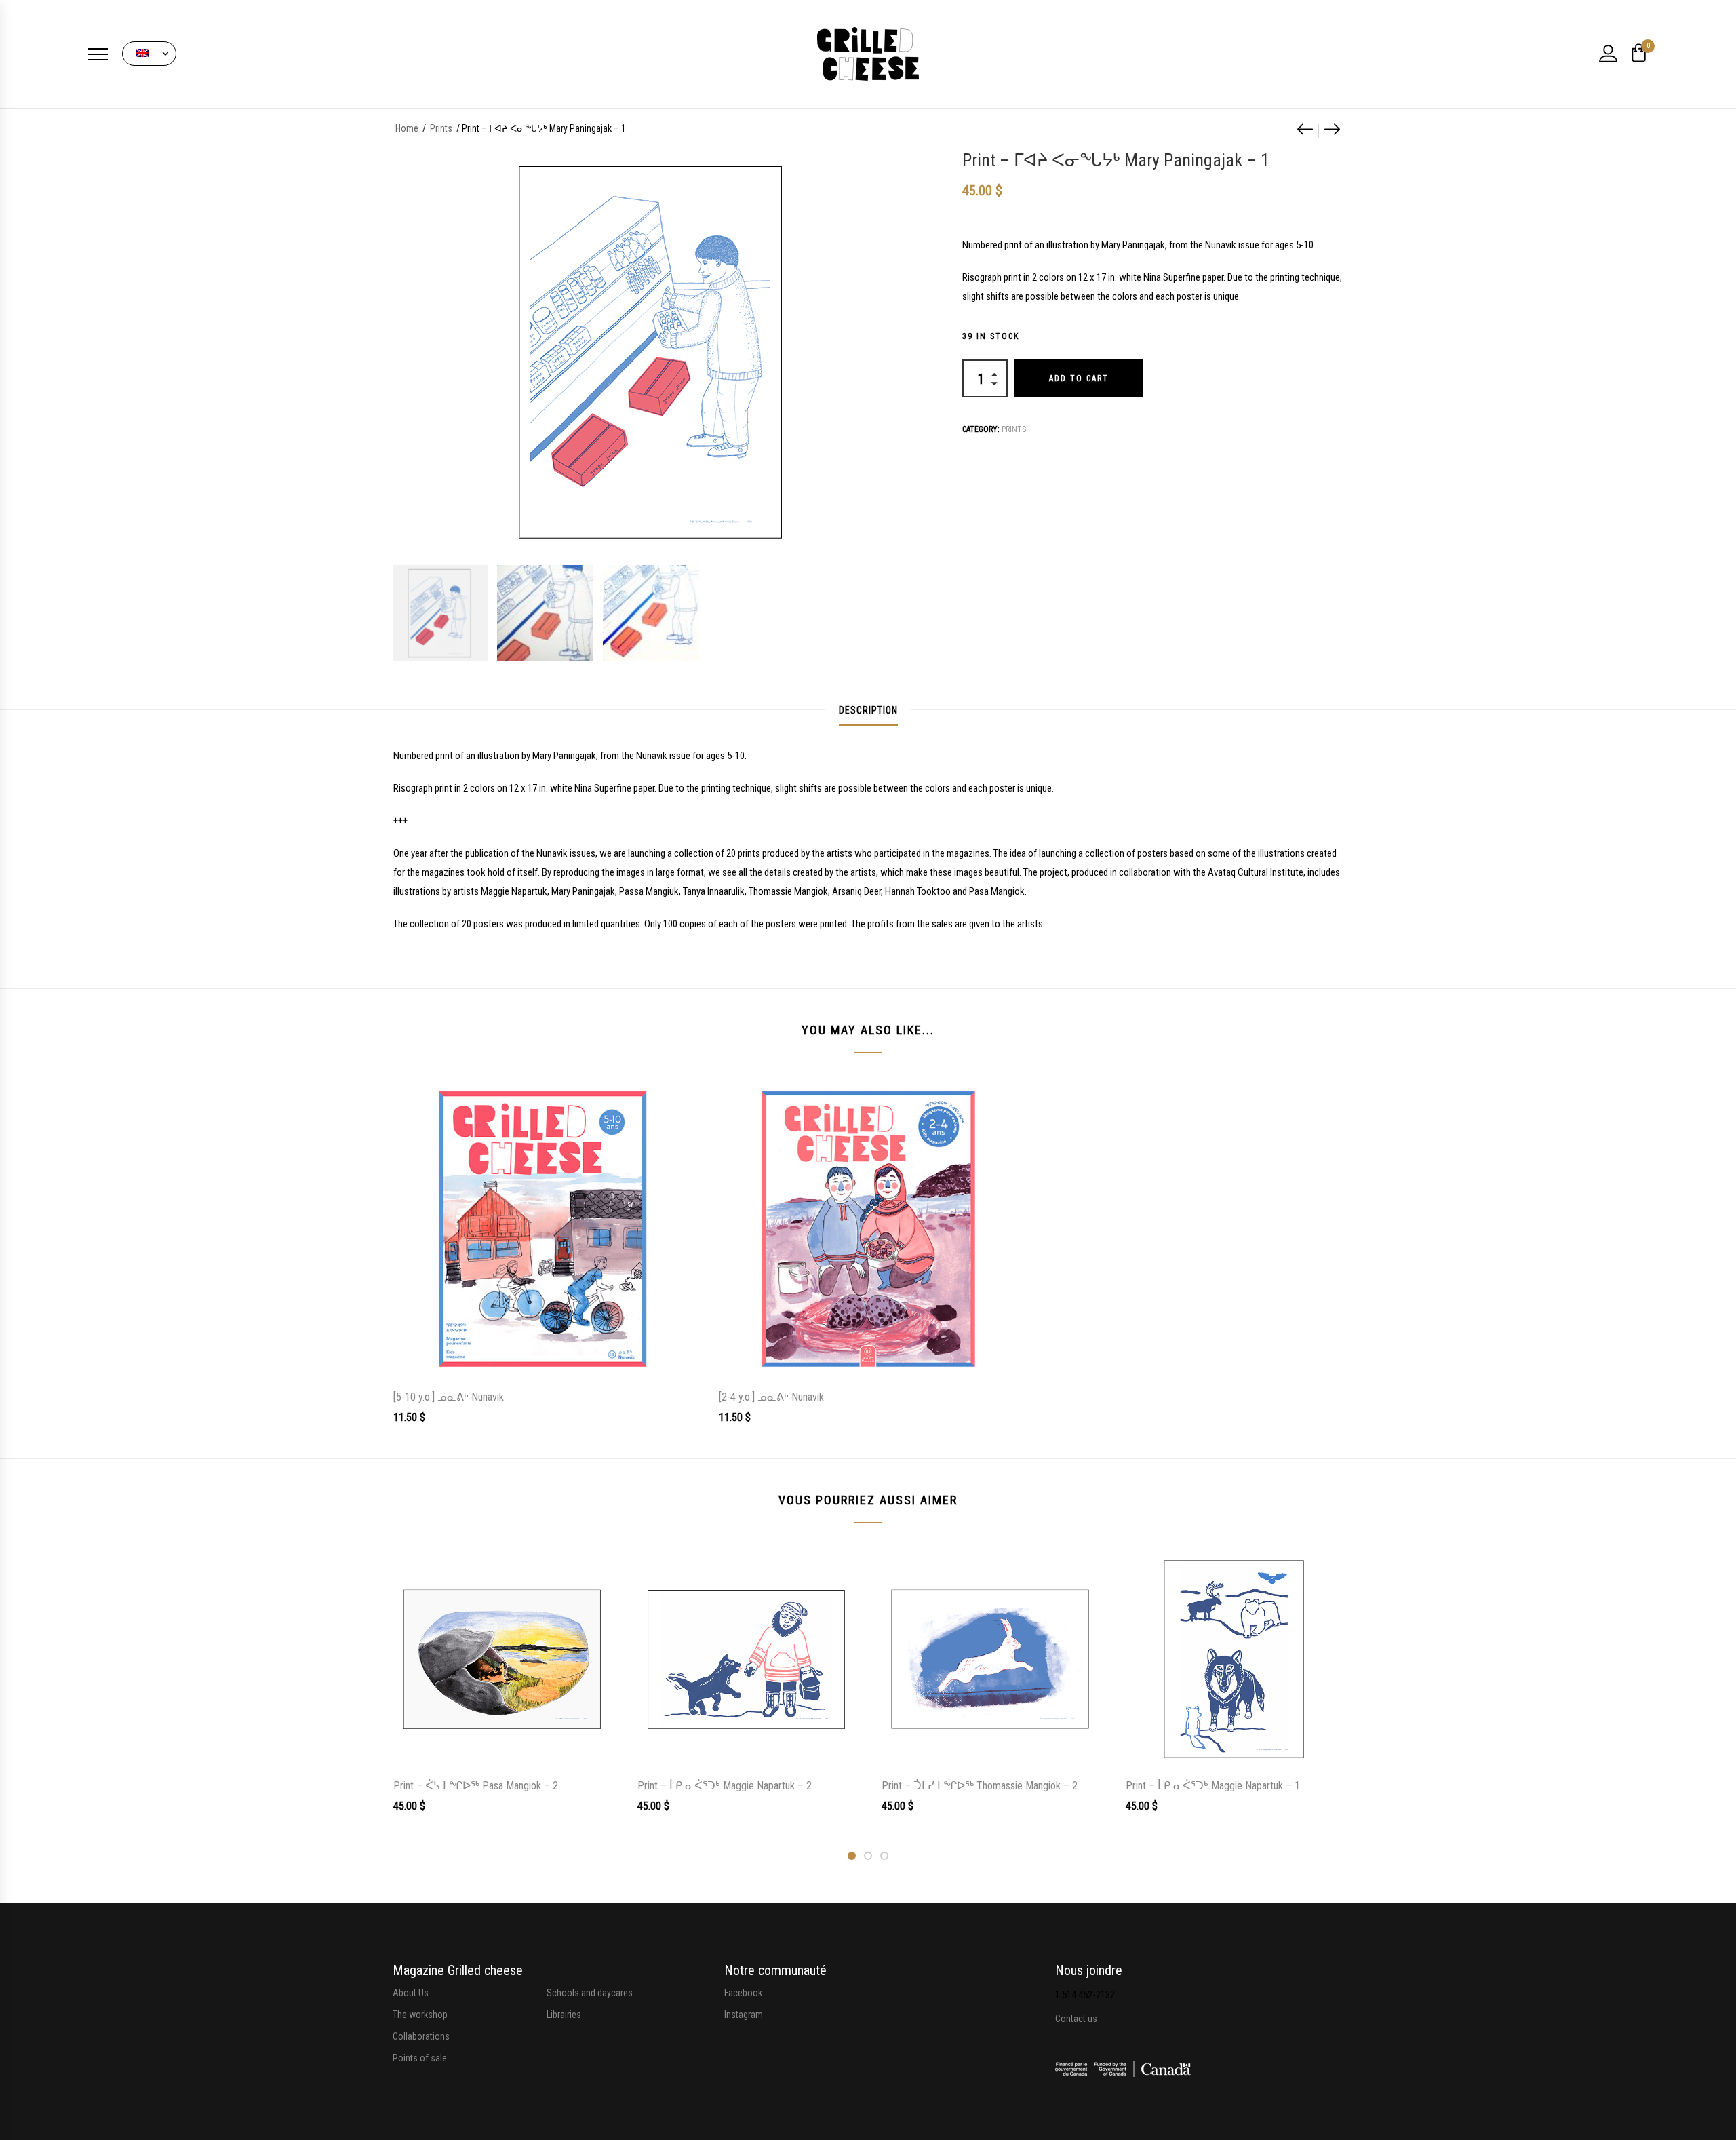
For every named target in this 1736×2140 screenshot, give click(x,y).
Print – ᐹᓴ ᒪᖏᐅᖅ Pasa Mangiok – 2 (476, 1786)
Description (868, 710)
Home (407, 128)
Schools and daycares (590, 1993)
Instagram (744, 2015)
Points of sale (420, 2058)
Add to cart (1079, 378)
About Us (411, 1993)
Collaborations (421, 2036)
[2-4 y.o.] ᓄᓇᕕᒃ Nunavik (771, 1397)
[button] (149, 54)
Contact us (1076, 2019)
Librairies (564, 2015)
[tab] (868, 710)
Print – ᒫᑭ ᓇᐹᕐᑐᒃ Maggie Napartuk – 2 (725, 1786)
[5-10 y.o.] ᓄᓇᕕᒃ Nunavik (449, 1397)
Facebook (743, 1993)
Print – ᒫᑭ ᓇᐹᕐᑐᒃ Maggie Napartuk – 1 (1213, 1786)
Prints (441, 128)
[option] (439, 613)
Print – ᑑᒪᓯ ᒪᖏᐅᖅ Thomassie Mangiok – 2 (980, 1786)
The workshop (420, 2015)
